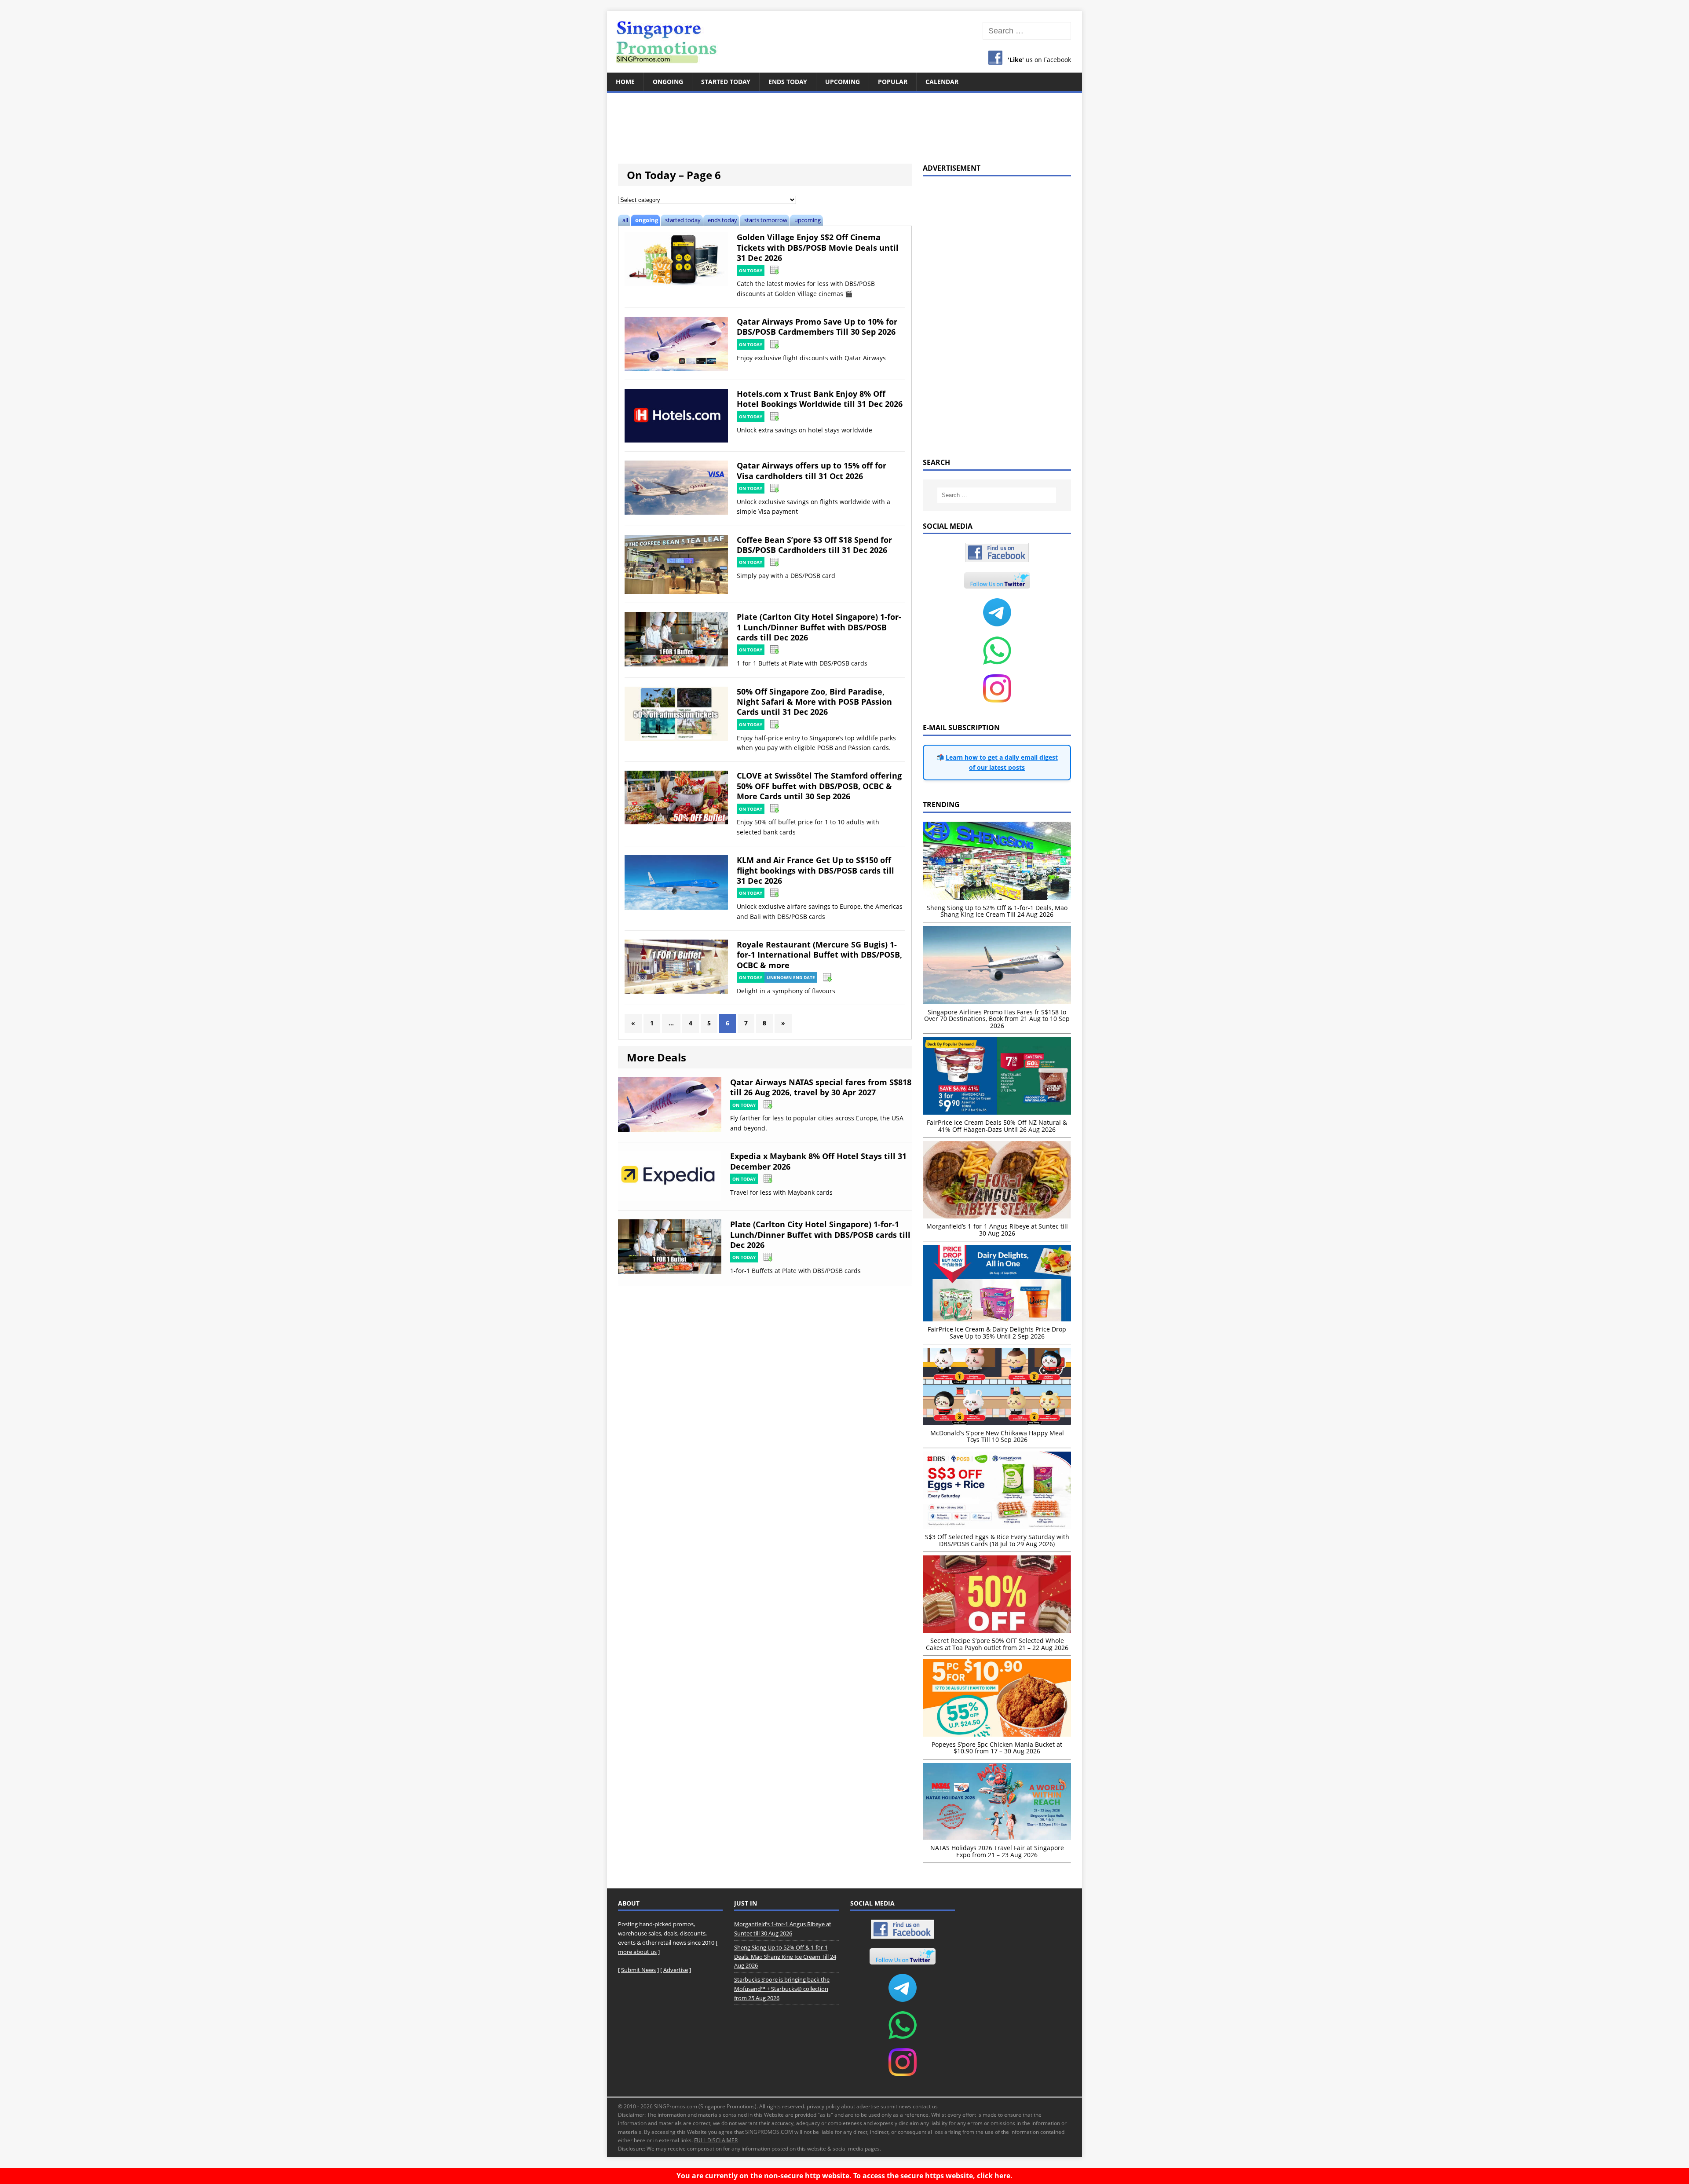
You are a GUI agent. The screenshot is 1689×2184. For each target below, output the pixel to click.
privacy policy (823, 2106)
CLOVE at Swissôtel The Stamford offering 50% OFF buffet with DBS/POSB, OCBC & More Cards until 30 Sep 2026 (819, 786)
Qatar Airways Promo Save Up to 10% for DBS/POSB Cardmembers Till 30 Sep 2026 (817, 327)
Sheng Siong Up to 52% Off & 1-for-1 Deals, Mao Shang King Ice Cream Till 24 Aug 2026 (785, 1957)
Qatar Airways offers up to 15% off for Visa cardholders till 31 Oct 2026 (812, 470)
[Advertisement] (844, 123)
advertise (868, 2106)
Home (625, 82)
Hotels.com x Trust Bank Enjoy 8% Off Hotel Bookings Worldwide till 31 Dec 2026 (820, 399)
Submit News (638, 1970)
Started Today (726, 82)
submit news (896, 2106)
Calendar (942, 82)
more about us (637, 1952)
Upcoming (843, 82)
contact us (925, 2106)
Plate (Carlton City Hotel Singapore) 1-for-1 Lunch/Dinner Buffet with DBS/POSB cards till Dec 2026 (819, 627)
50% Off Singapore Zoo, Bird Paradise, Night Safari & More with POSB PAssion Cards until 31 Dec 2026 (814, 702)
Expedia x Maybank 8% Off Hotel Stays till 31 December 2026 (818, 1161)
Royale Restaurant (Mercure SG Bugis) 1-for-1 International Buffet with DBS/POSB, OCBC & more (819, 955)
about (848, 2106)
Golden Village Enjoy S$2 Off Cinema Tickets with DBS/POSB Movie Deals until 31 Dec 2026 (818, 247)
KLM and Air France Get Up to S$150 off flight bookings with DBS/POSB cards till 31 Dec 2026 (815, 870)
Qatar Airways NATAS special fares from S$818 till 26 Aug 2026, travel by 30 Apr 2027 (821, 1087)
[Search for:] (1027, 31)
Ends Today (788, 82)
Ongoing (668, 82)
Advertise (676, 1970)
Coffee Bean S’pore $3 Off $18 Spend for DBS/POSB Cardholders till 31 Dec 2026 (814, 545)
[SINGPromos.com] (844, 42)
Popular (893, 82)
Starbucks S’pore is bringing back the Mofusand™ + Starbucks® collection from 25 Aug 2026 (782, 1989)
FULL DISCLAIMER (716, 2140)
